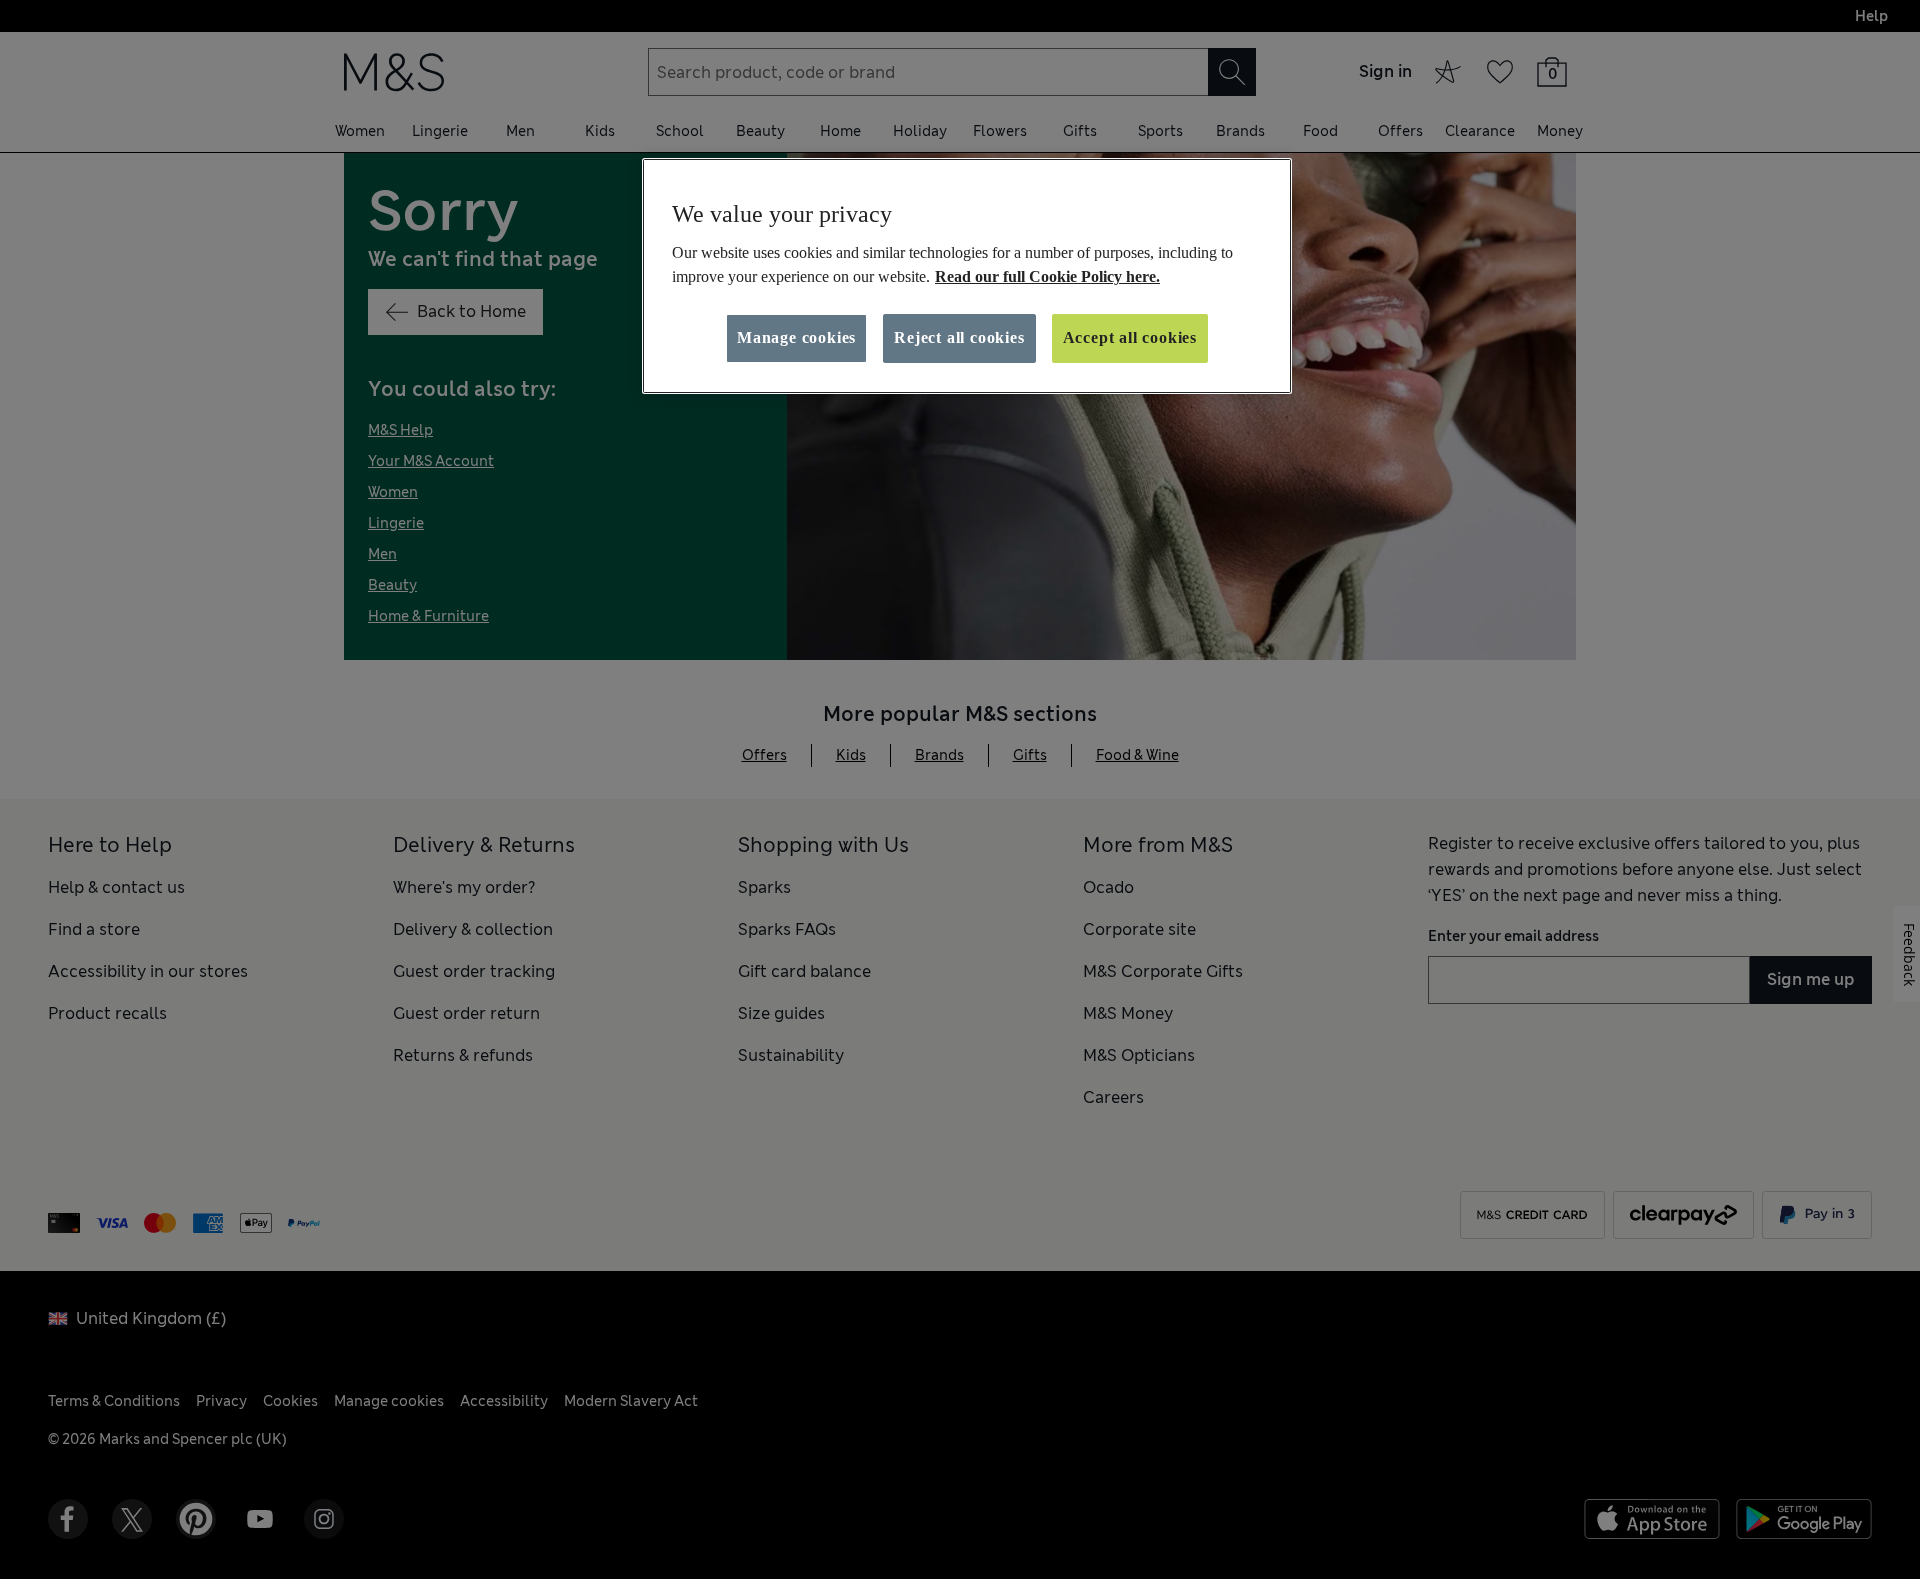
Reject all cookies (959, 337)
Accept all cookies (1130, 337)
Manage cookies (796, 337)
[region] (967, 276)
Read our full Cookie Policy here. (1047, 276)
